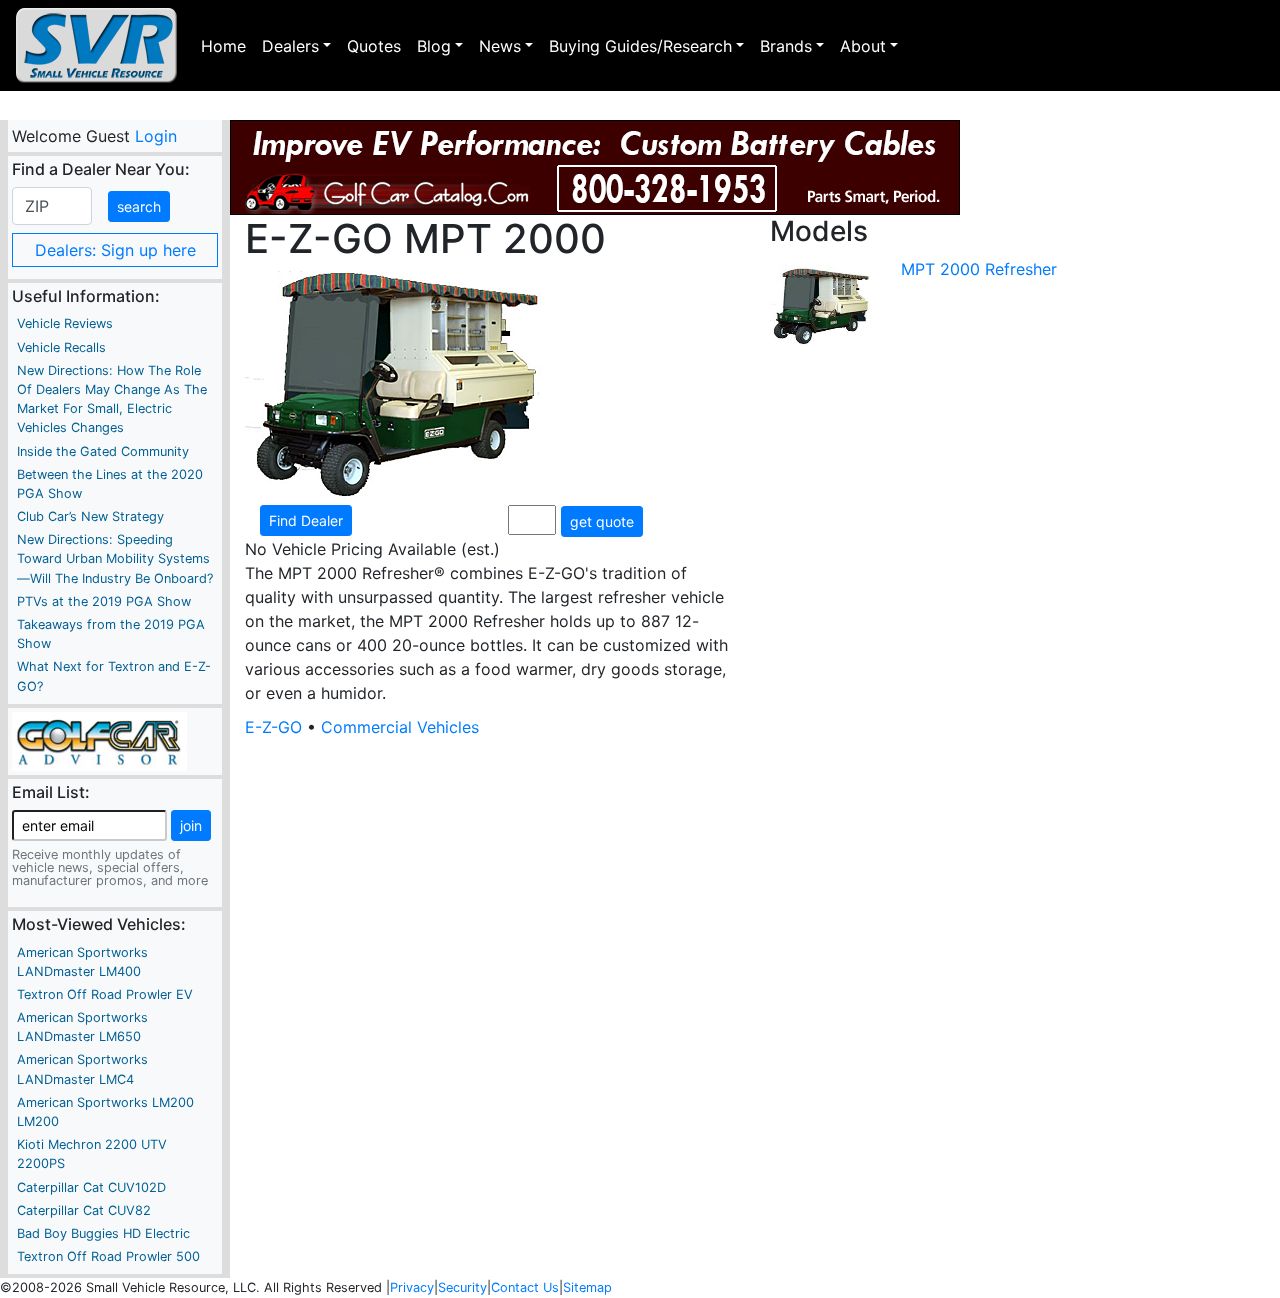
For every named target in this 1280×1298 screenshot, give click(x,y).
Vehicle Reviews (65, 323)
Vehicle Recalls (61, 347)
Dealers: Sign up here (115, 250)
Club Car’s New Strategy (90, 516)
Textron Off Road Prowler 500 (108, 1256)
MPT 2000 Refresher (979, 269)
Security (462, 1287)
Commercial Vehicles (400, 727)
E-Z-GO (273, 727)
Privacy (412, 1287)
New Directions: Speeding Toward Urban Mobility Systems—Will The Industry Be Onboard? (115, 558)
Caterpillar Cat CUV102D (91, 1187)
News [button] (500, 46)
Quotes (374, 46)
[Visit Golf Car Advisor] (99, 740)
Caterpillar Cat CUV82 (84, 1210)
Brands (786, 46)
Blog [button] (434, 46)
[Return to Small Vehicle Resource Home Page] (96, 45)
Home (223, 46)
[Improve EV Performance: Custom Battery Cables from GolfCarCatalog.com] (595, 167)
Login (155, 136)
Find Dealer (306, 520)
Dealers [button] (290, 46)
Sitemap (587, 1287)
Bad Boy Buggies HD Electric (103, 1233)
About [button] (863, 46)
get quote (602, 521)
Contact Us (525, 1287)
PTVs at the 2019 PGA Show (104, 601)
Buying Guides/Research (640, 46)
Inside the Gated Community (103, 451)
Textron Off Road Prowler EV (105, 994)
